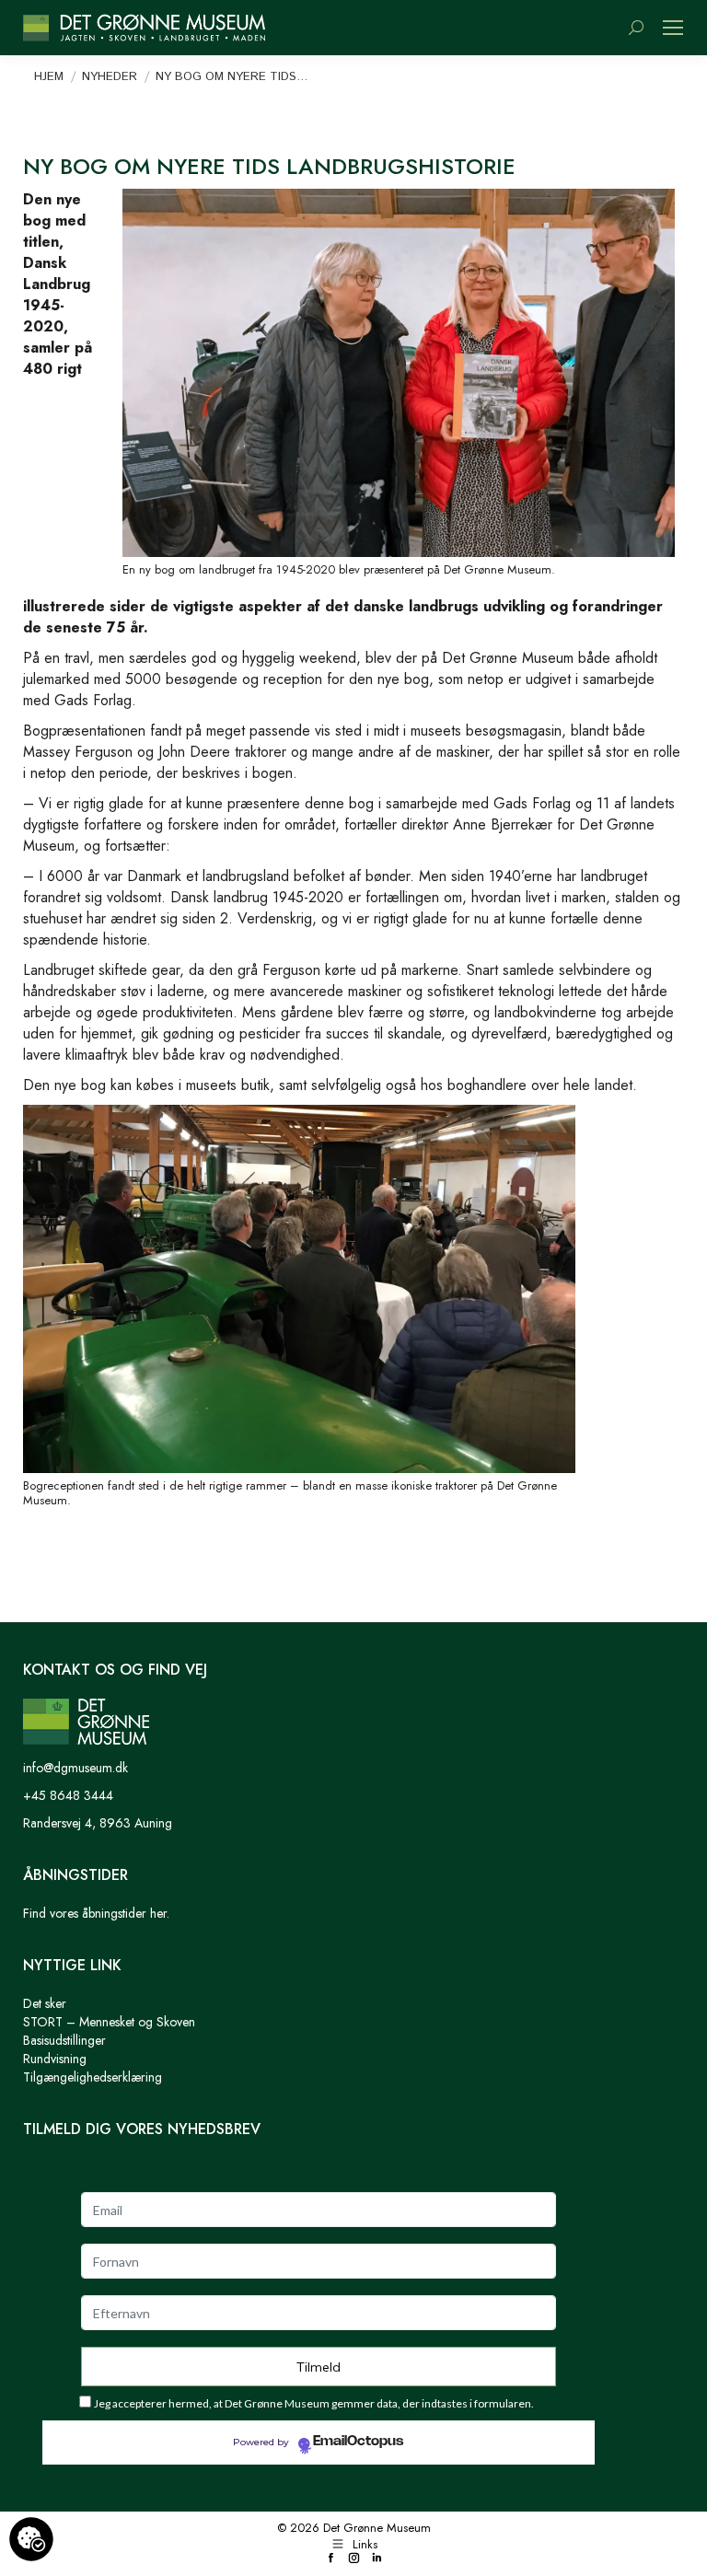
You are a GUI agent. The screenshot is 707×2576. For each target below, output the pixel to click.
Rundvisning (55, 2059)
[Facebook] (331, 2559)
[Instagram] (354, 2559)
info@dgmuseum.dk (75, 1768)
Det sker (45, 2003)
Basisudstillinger (64, 2040)
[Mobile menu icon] (673, 28)
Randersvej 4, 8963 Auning (98, 1823)
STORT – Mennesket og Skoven (109, 2022)
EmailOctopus (358, 2442)
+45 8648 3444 (68, 1795)
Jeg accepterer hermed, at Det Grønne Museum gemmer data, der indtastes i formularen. (314, 2403)
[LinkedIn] (377, 2559)
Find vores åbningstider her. (96, 1913)
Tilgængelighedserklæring (93, 2077)
